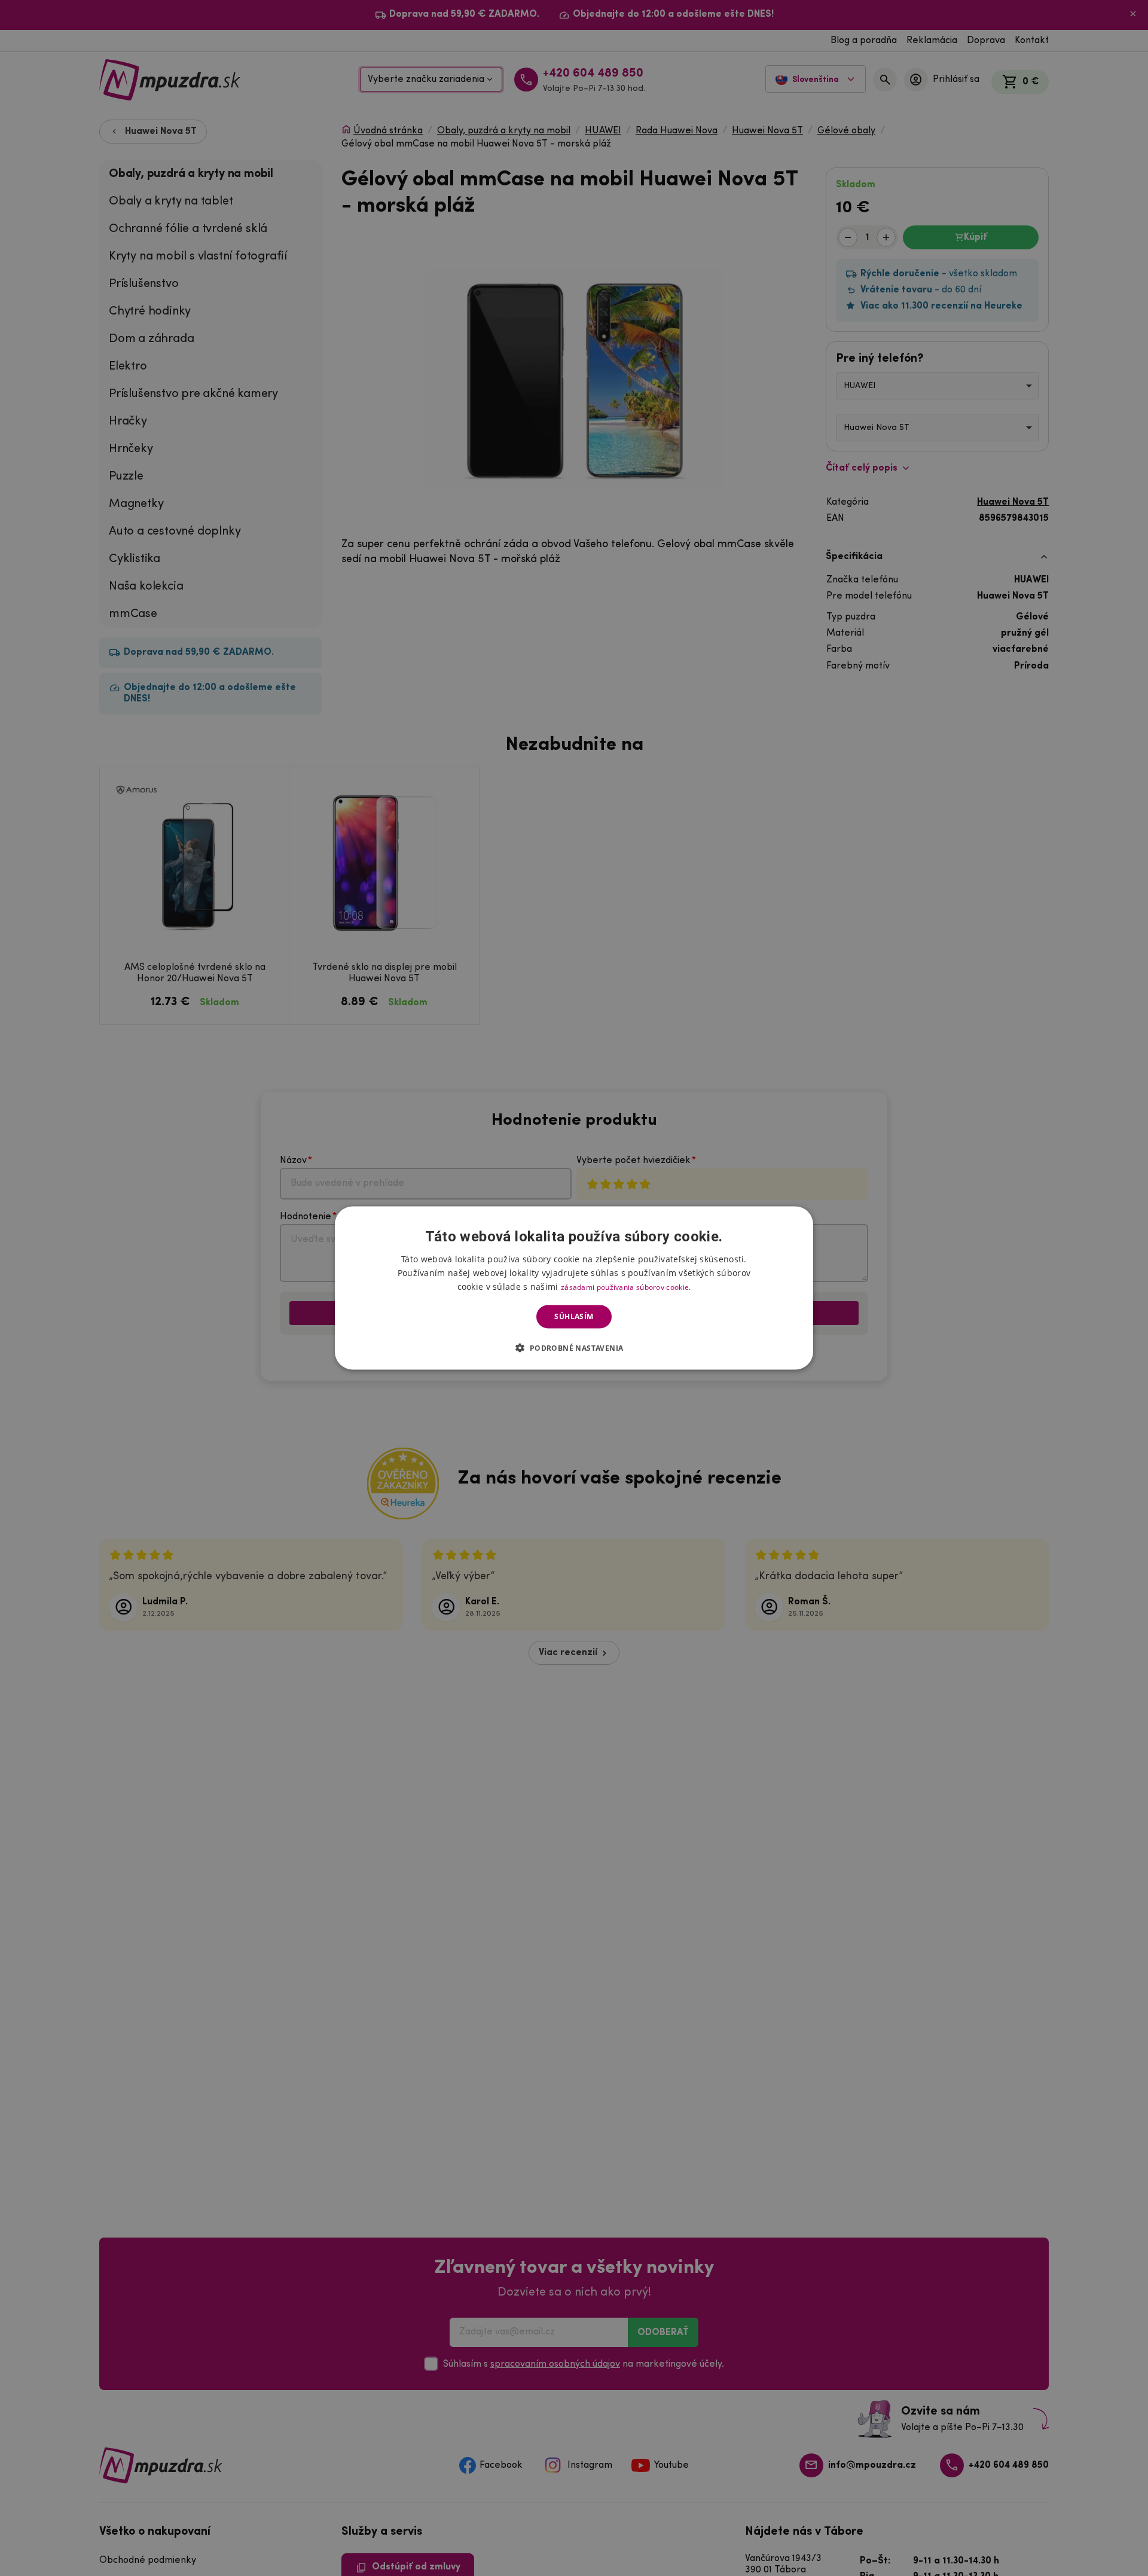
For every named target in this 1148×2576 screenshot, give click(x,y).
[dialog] (574, 1288)
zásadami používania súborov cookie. (626, 1287)
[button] (574, 1347)
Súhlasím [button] (574, 1316)
